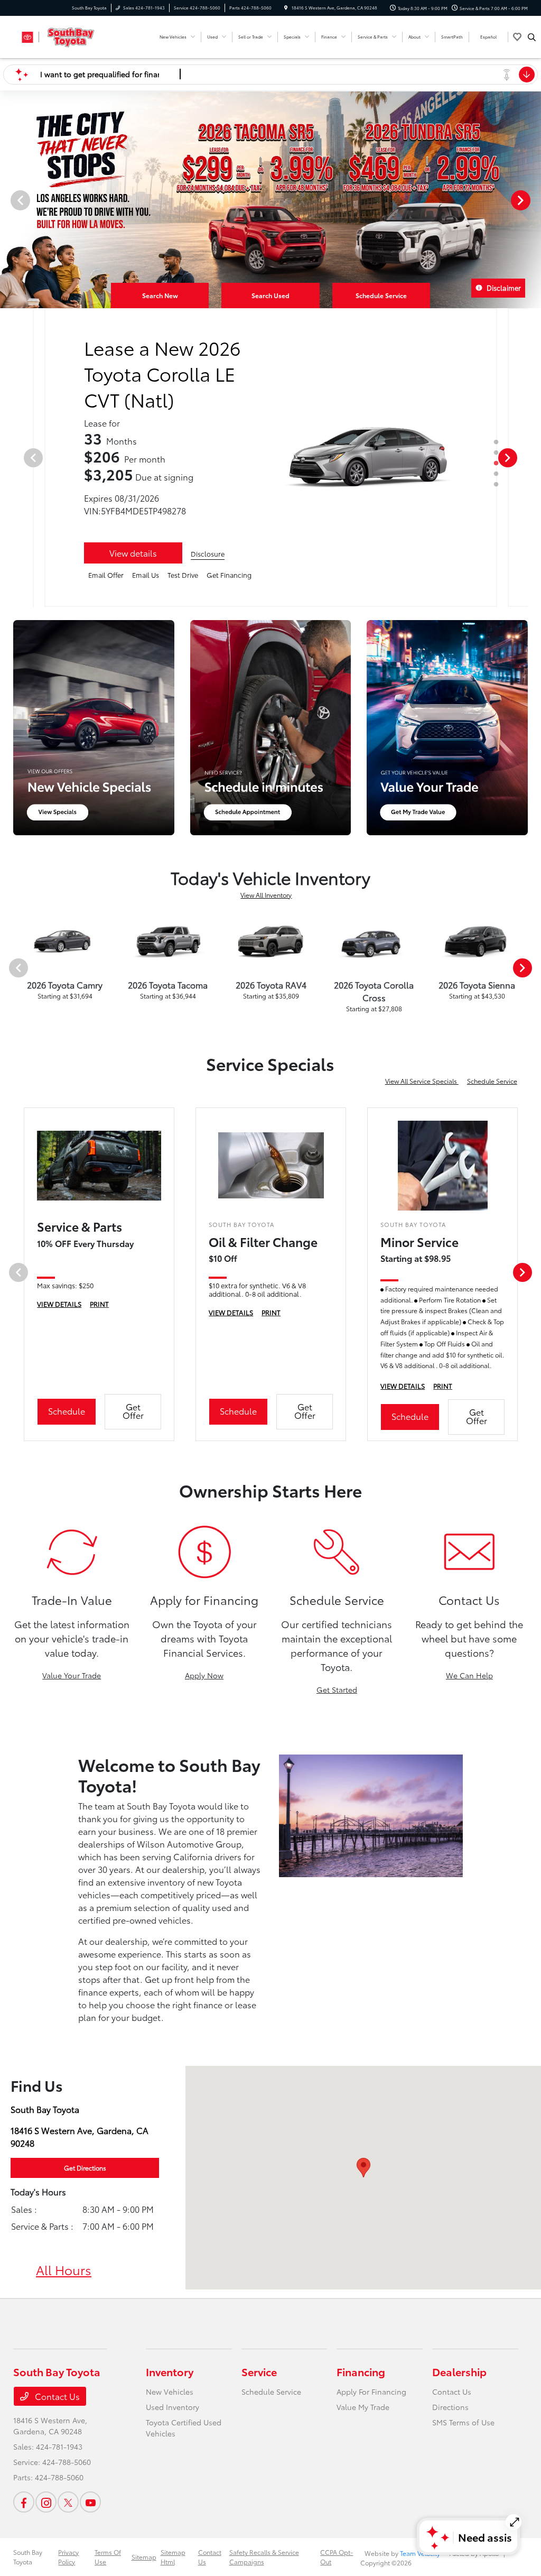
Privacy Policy (68, 2557)
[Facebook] (24, 2502)
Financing (361, 2371)
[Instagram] (46, 2502)
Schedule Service (492, 1081)
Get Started (337, 1689)
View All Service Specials (422, 1081)
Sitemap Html (173, 2557)
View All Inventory (266, 895)
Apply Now (204, 1675)
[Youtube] (90, 2502)
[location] (286, 8)
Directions (450, 2407)
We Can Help (469, 1675)
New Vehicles (170, 2392)
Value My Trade (363, 2407)
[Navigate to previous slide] (8, 200)
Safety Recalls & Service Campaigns (264, 2557)
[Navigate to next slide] (533, 200)
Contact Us (56, 2396)
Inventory (170, 2371)
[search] (532, 37)
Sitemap (144, 2557)
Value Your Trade (72, 1675)
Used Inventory (172, 2407)
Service (259, 2371)
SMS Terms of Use (463, 2422)
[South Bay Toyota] (61, 35)
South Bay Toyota (28, 2557)
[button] (363, 2168)
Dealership (459, 2371)
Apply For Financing (371, 2392)
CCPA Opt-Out (337, 2557)
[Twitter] (68, 2502)
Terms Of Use (108, 2557)
